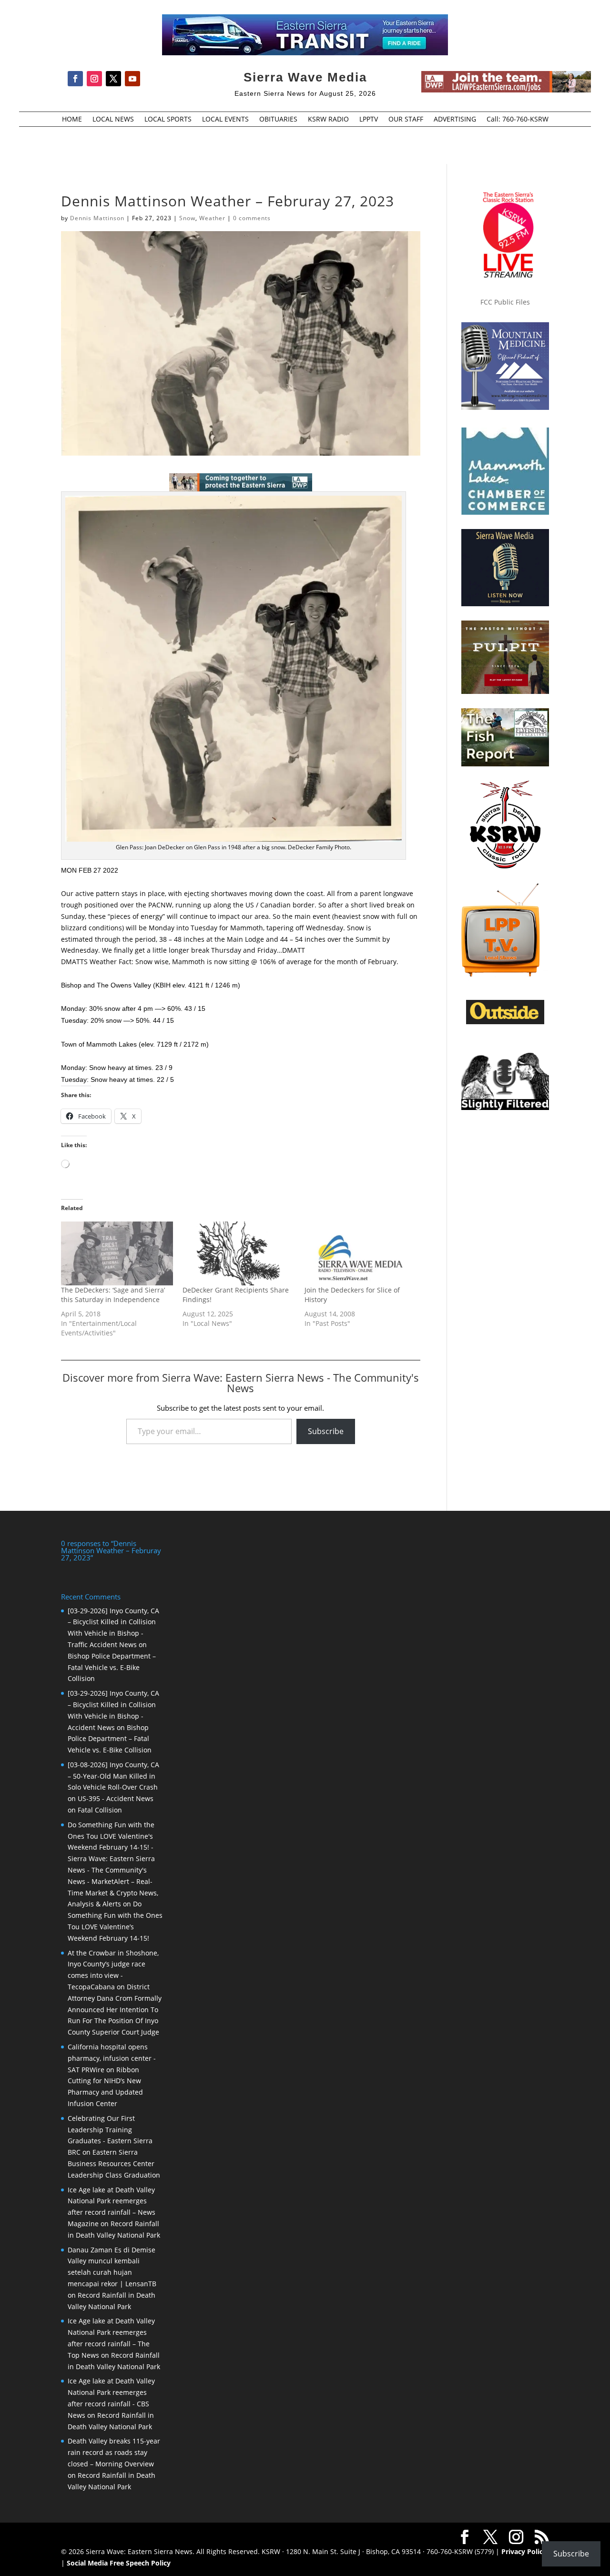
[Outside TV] (505, 1022)
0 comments (252, 218)
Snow (187, 218)
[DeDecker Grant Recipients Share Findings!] (239, 1254)
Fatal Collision (100, 1810)
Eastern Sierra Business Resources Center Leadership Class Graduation (114, 2164)
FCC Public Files (505, 302)
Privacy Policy (524, 2551)
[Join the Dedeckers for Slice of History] (361, 1254)
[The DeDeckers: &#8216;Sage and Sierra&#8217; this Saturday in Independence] (117, 1254)
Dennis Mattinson (97, 218)
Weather (212, 218)
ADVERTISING (455, 120)
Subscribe (326, 1431)
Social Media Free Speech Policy (119, 2563)
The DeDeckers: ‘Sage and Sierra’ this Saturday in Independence (113, 1295)
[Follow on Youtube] (132, 79)
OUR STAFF (406, 120)
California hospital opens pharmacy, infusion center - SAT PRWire (112, 2058)
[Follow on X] (113, 79)
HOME (72, 120)
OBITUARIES (278, 120)
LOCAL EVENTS (225, 120)
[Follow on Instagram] (94, 79)
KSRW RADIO (328, 120)
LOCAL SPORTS (168, 120)
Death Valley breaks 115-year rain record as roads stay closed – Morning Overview (114, 2452)
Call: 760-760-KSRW (518, 120)
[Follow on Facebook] (75, 79)
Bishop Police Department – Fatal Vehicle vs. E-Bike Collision (112, 1667)
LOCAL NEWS (113, 120)
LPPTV (369, 120)
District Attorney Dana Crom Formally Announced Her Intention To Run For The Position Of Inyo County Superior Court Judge (115, 2009)
